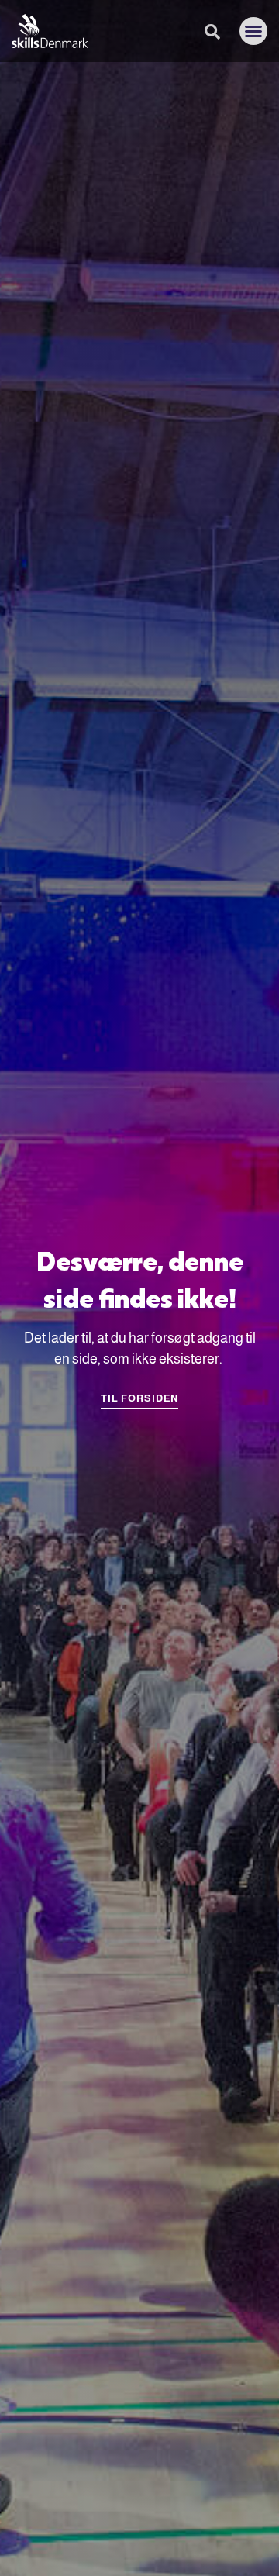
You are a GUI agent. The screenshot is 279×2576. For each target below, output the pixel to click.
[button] (253, 31)
